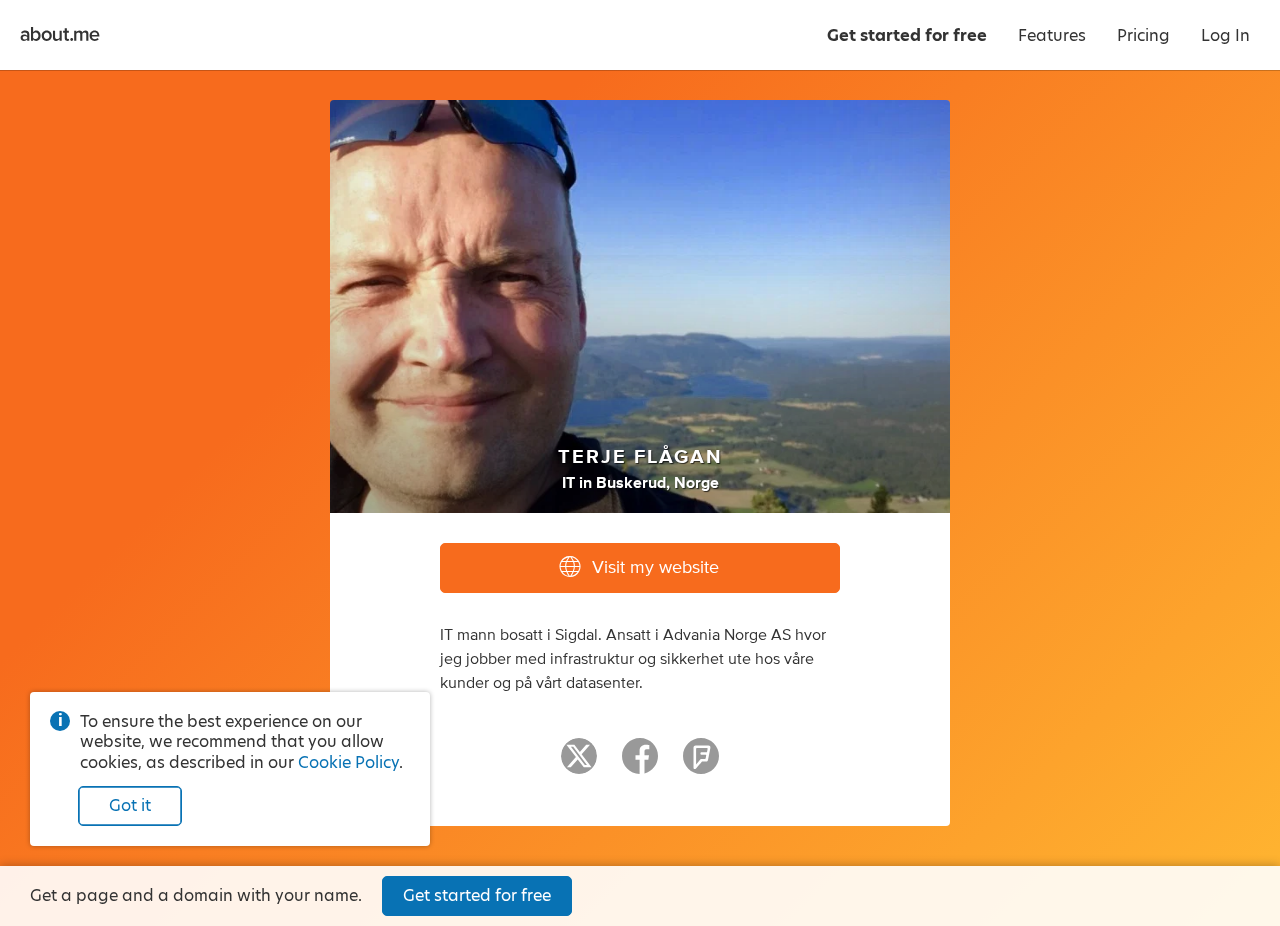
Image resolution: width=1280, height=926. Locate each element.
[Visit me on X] (579, 765)
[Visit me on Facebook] (640, 765)
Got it (130, 805)
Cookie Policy (348, 762)
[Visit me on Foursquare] (701, 765)
